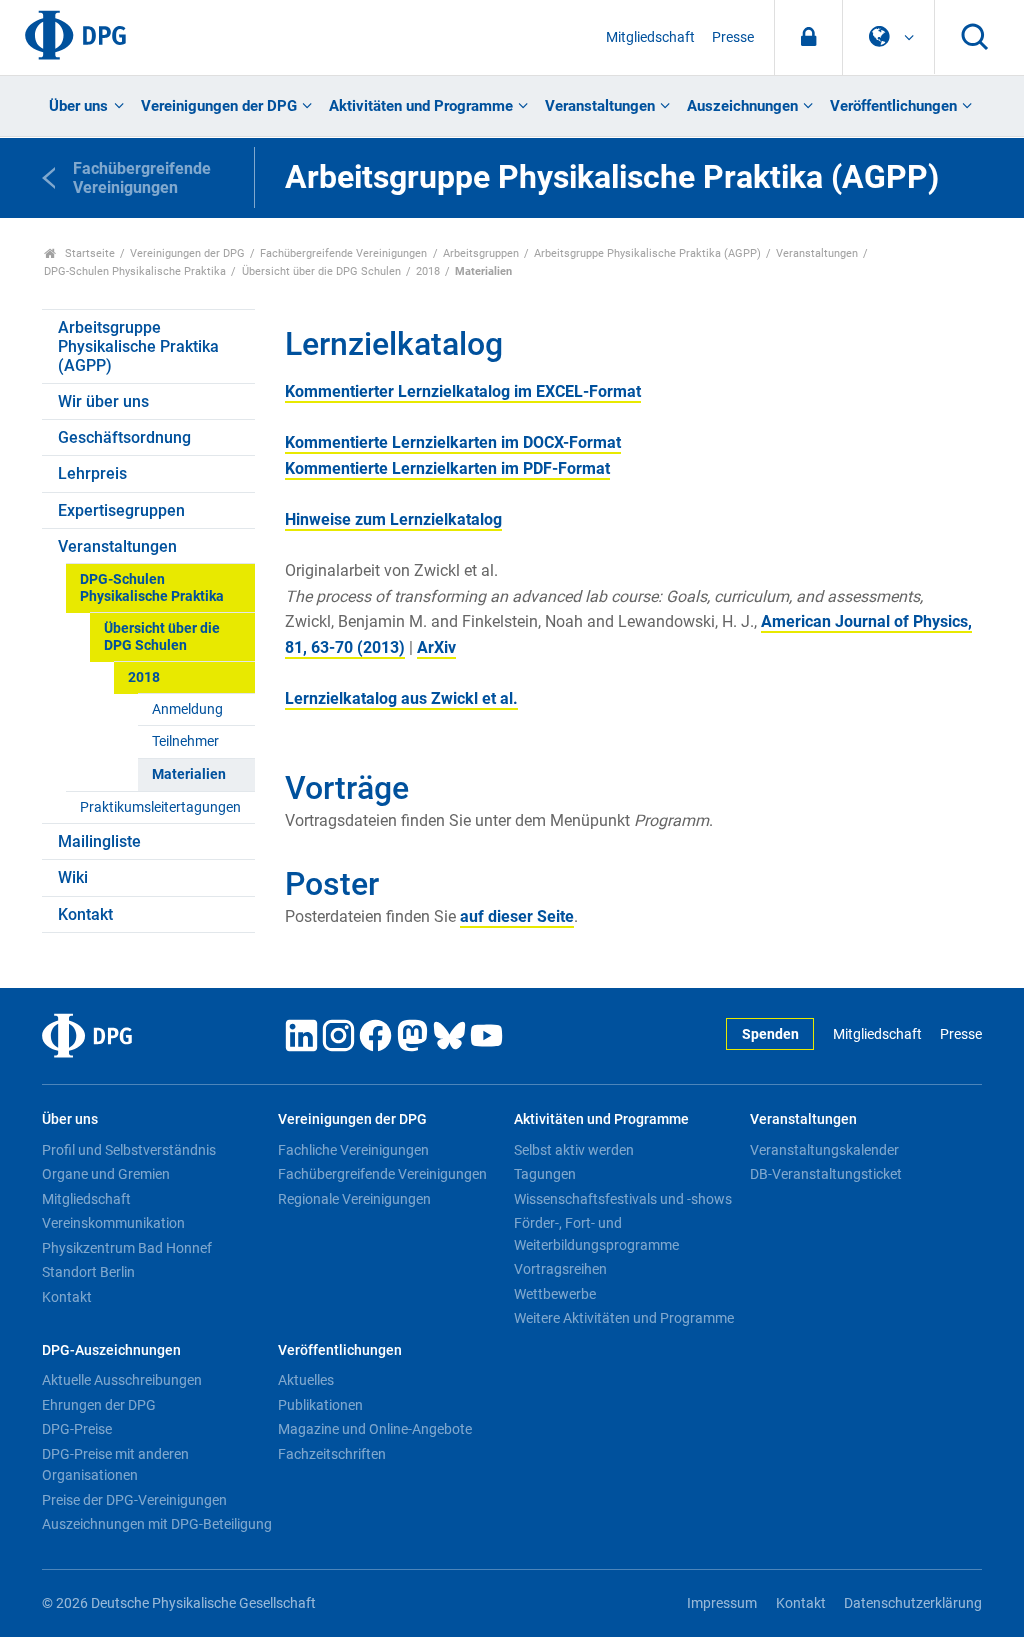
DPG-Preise (77, 1429)
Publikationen (320, 1405)
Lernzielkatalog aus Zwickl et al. (401, 698)
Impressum (722, 1603)
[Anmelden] (808, 37)
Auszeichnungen (742, 106)
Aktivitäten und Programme (421, 106)
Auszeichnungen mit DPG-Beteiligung (157, 1524)
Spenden (770, 1034)
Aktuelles (306, 1380)
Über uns (78, 106)
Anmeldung (187, 709)
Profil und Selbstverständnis (129, 1150)
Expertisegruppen (121, 510)
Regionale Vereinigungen (354, 1199)
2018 (428, 271)
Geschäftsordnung (124, 437)
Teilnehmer (185, 741)
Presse (733, 37)
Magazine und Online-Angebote (375, 1429)
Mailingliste (99, 841)
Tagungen (545, 1174)
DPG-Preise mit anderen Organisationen (115, 1465)
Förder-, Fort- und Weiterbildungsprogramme (596, 1234)
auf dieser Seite (517, 916)
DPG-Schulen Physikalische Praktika (135, 271)
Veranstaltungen (600, 106)
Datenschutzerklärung (913, 1603)
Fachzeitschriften (332, 1454)
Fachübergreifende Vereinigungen (343, 253)
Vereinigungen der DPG (219, 106)
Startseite (88, 253)
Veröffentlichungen (893, 106)
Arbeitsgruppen (481, 253)
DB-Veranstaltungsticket (826, 1174)
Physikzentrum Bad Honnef (127, 1248)
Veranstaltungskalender (824, 1150)
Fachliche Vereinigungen (353, 1150)
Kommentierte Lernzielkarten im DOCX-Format (453, 442)
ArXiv (436, 647)
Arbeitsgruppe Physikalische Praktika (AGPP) (647, 253)
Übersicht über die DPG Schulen (321, 271)
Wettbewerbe (555, 1294)
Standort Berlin (88, 1272)
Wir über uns (103, 401)
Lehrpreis (92, 473)
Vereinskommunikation (113, 1223)
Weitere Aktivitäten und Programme (624, 1318)
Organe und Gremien (106, 1174)
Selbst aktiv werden (574, 1150)
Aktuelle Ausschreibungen (122, 1380)
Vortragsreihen (560, 1269)
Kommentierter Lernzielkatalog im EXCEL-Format (463, 391)
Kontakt (85, 914)
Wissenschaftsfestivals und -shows (623, 1199)
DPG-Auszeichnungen (111, 1350)
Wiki (73, 877)
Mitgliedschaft (650, 37)
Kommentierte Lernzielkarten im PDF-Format (447, 468)
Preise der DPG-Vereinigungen (134, 1500)
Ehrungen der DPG (99, 1405)
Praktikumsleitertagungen (160, 807)
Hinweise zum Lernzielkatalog (393, 519)
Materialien (189, 774)
